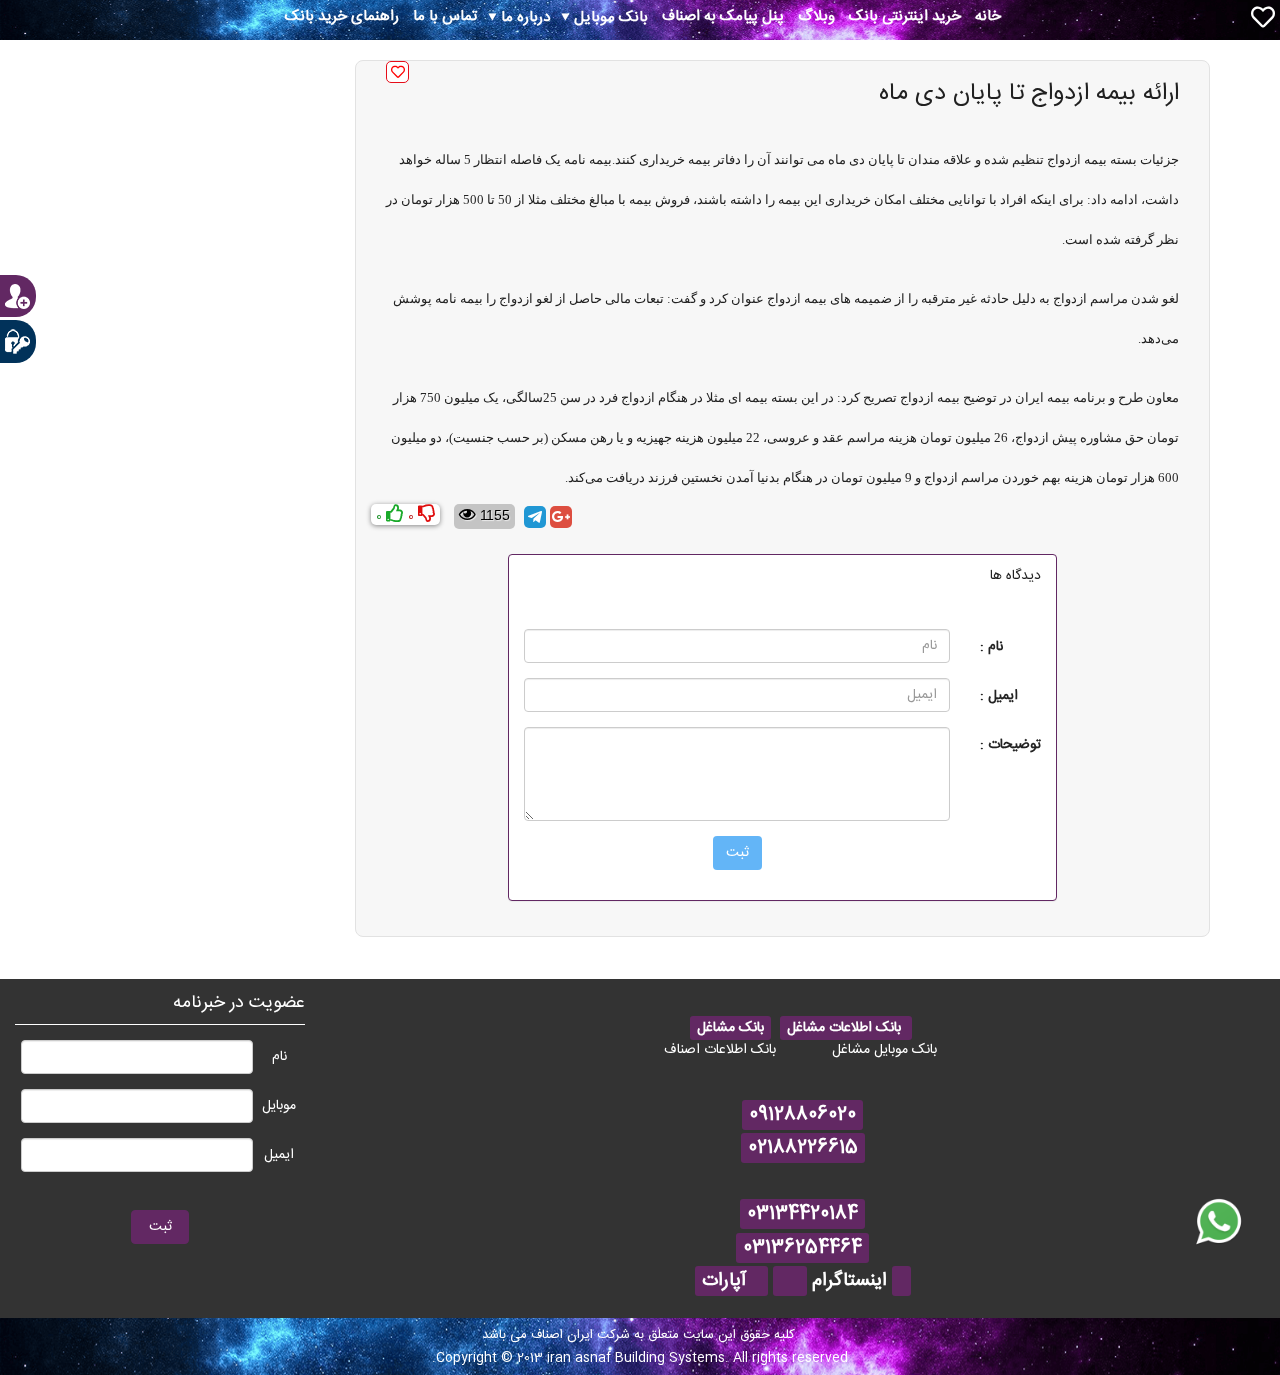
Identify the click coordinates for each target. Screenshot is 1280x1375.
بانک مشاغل (730, 1028)
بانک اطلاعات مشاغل (846, 1028)
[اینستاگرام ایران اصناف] (901, 1281)
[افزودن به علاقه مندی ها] (397, 72)
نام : (991, 646)
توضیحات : (1010, 744)
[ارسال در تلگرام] (535, 517)
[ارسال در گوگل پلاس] (561, 517)
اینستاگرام (849, 1281)
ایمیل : (999, 695)
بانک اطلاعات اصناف (720, 1050)
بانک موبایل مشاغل (884, 1050)
